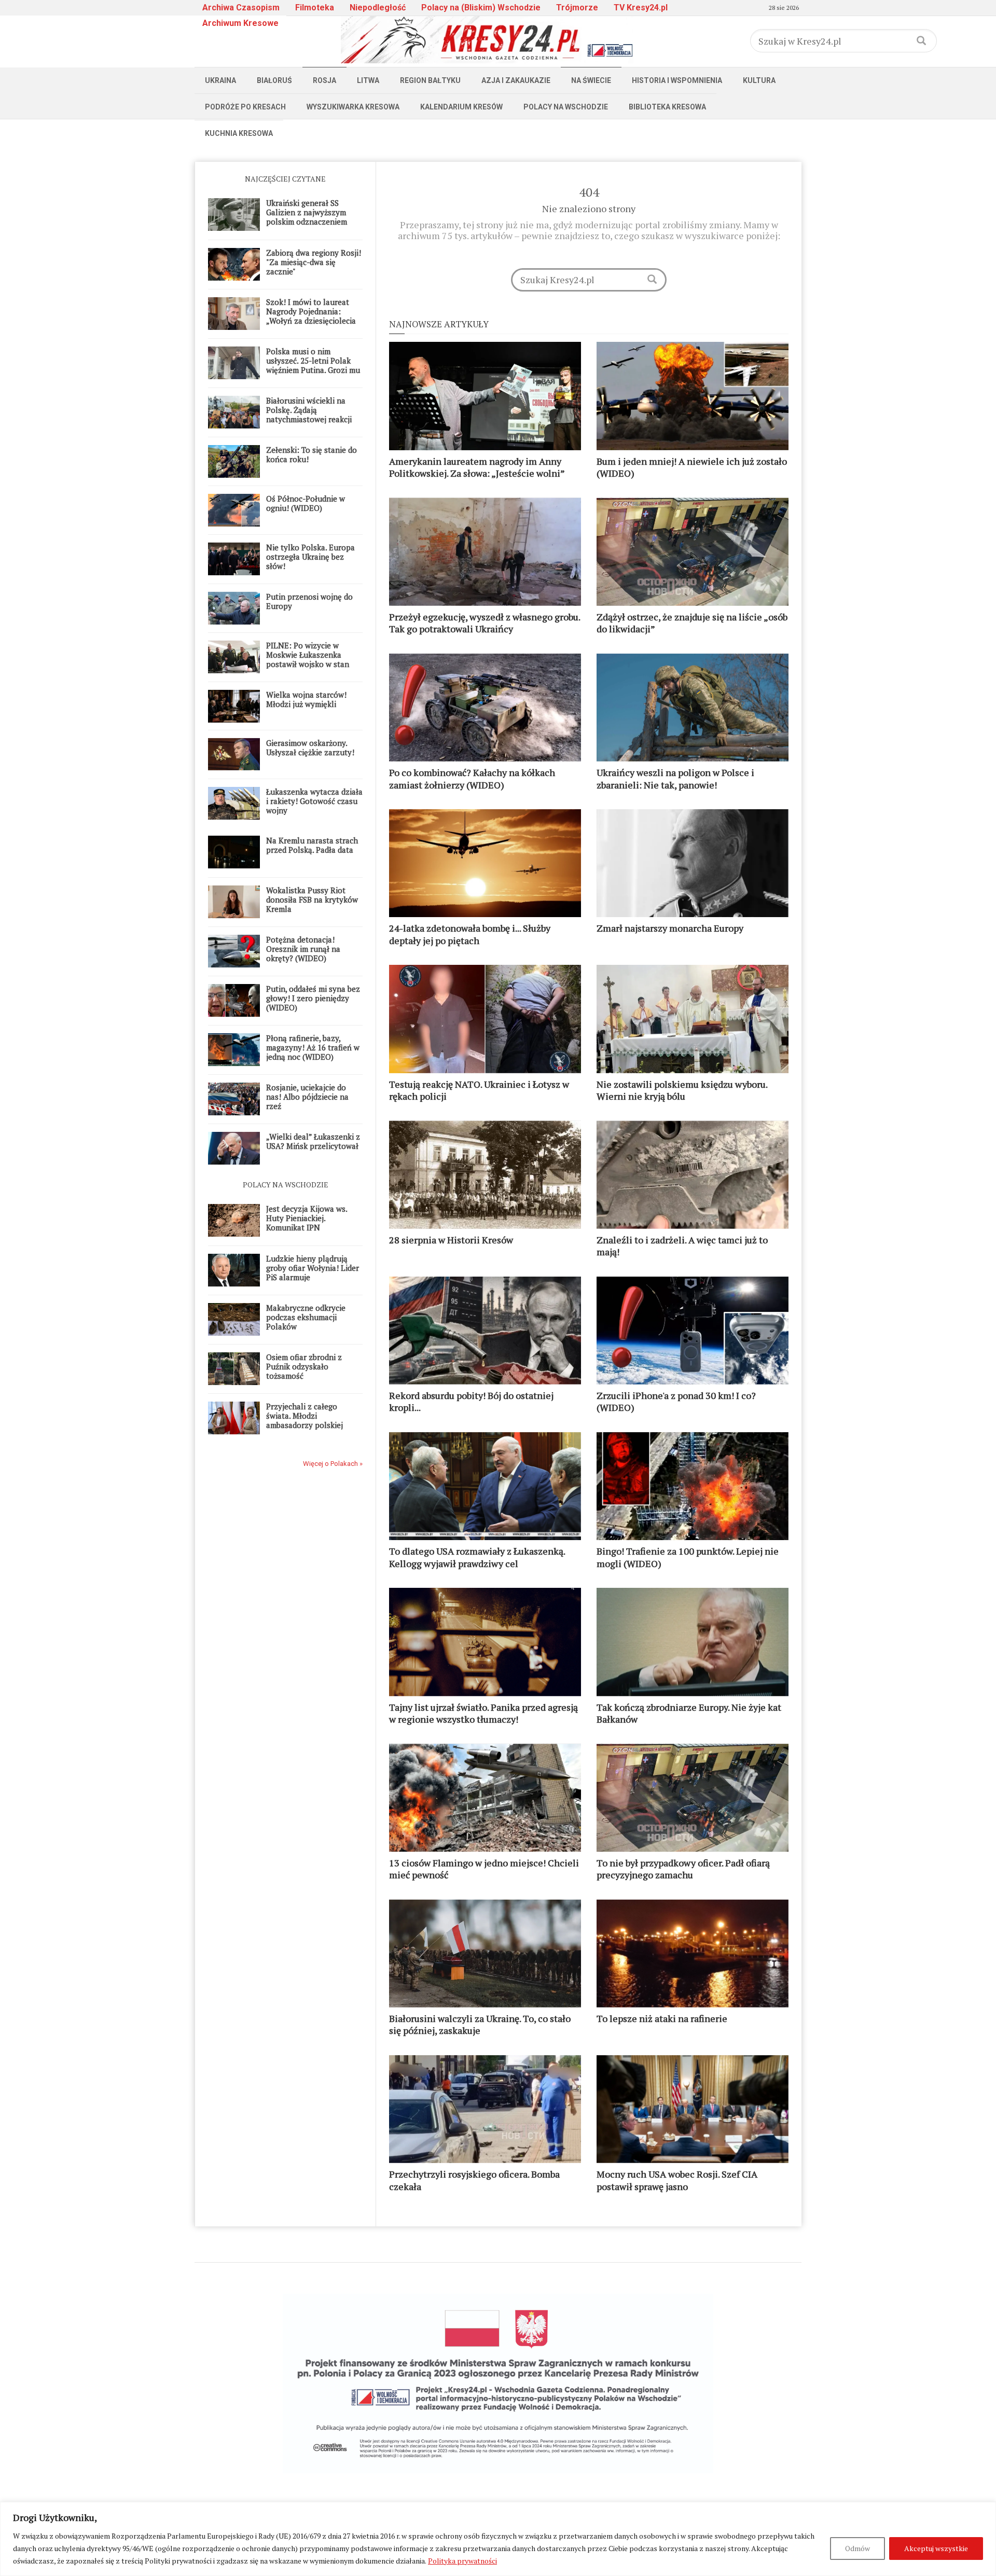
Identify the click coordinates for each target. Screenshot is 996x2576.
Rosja (324, 80)
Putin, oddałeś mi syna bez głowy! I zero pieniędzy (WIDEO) (313, 998)
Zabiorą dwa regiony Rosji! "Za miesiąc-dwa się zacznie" (314, 262)
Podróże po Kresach (245, 107)
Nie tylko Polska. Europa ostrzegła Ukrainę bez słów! (310, 557)
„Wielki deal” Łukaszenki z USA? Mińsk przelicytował (313, 1141)
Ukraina (220, 80)
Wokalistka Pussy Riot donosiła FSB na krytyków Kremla (312, 899)
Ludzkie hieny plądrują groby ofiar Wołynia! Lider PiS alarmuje (313, 1268)
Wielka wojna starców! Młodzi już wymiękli (306, 699)
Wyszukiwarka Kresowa (353, 107)
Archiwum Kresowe (240, 23)
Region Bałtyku (430, 80)
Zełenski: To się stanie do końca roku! (312, 454)
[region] (498, 2539)
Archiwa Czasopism (241, 8)
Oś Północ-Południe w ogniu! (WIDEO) (306, 503)
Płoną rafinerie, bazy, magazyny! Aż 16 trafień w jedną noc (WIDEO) (313, 1047)
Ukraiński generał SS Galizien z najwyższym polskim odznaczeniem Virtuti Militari (307, 217)
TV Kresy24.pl (641, 8)
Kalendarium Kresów (461, 107)
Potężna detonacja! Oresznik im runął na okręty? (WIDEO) (303, 949)
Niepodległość (378, 8)
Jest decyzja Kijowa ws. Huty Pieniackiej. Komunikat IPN (307, 1218)
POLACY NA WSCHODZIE (286, 1185)
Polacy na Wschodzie (566, 107)
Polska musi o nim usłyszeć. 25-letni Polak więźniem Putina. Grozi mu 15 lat (313, 365)
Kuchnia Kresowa (239, 133)
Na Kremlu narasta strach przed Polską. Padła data (312, 845)
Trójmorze (577, 8)
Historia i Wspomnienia (677, 80)
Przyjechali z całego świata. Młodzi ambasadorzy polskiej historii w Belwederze (305, 1420)
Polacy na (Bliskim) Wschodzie (481, 8)
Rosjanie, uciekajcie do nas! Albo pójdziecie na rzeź (307, 1097)
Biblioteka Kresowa (667, 107)
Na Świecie (591, 80)
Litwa (368, 80)
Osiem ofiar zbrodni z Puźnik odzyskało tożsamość (304, 1366)
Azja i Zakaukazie (516, 80)
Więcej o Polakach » (333, 1464)
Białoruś (274, 80)
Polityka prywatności (462, 2561)
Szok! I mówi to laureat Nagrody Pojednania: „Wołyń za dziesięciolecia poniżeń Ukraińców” (311, 316)
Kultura (759, 80)
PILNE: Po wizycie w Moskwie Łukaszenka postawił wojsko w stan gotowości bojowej (308, 659)
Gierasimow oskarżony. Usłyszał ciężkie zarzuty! (310, 747)
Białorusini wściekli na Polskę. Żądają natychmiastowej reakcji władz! (309, 414)
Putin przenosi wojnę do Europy (309, 601)
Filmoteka (315, 8)
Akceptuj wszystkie (936, 2548)
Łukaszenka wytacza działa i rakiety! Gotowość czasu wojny (314, 801)
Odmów (857, 2548)
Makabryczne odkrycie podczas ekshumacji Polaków (306, 1317)
